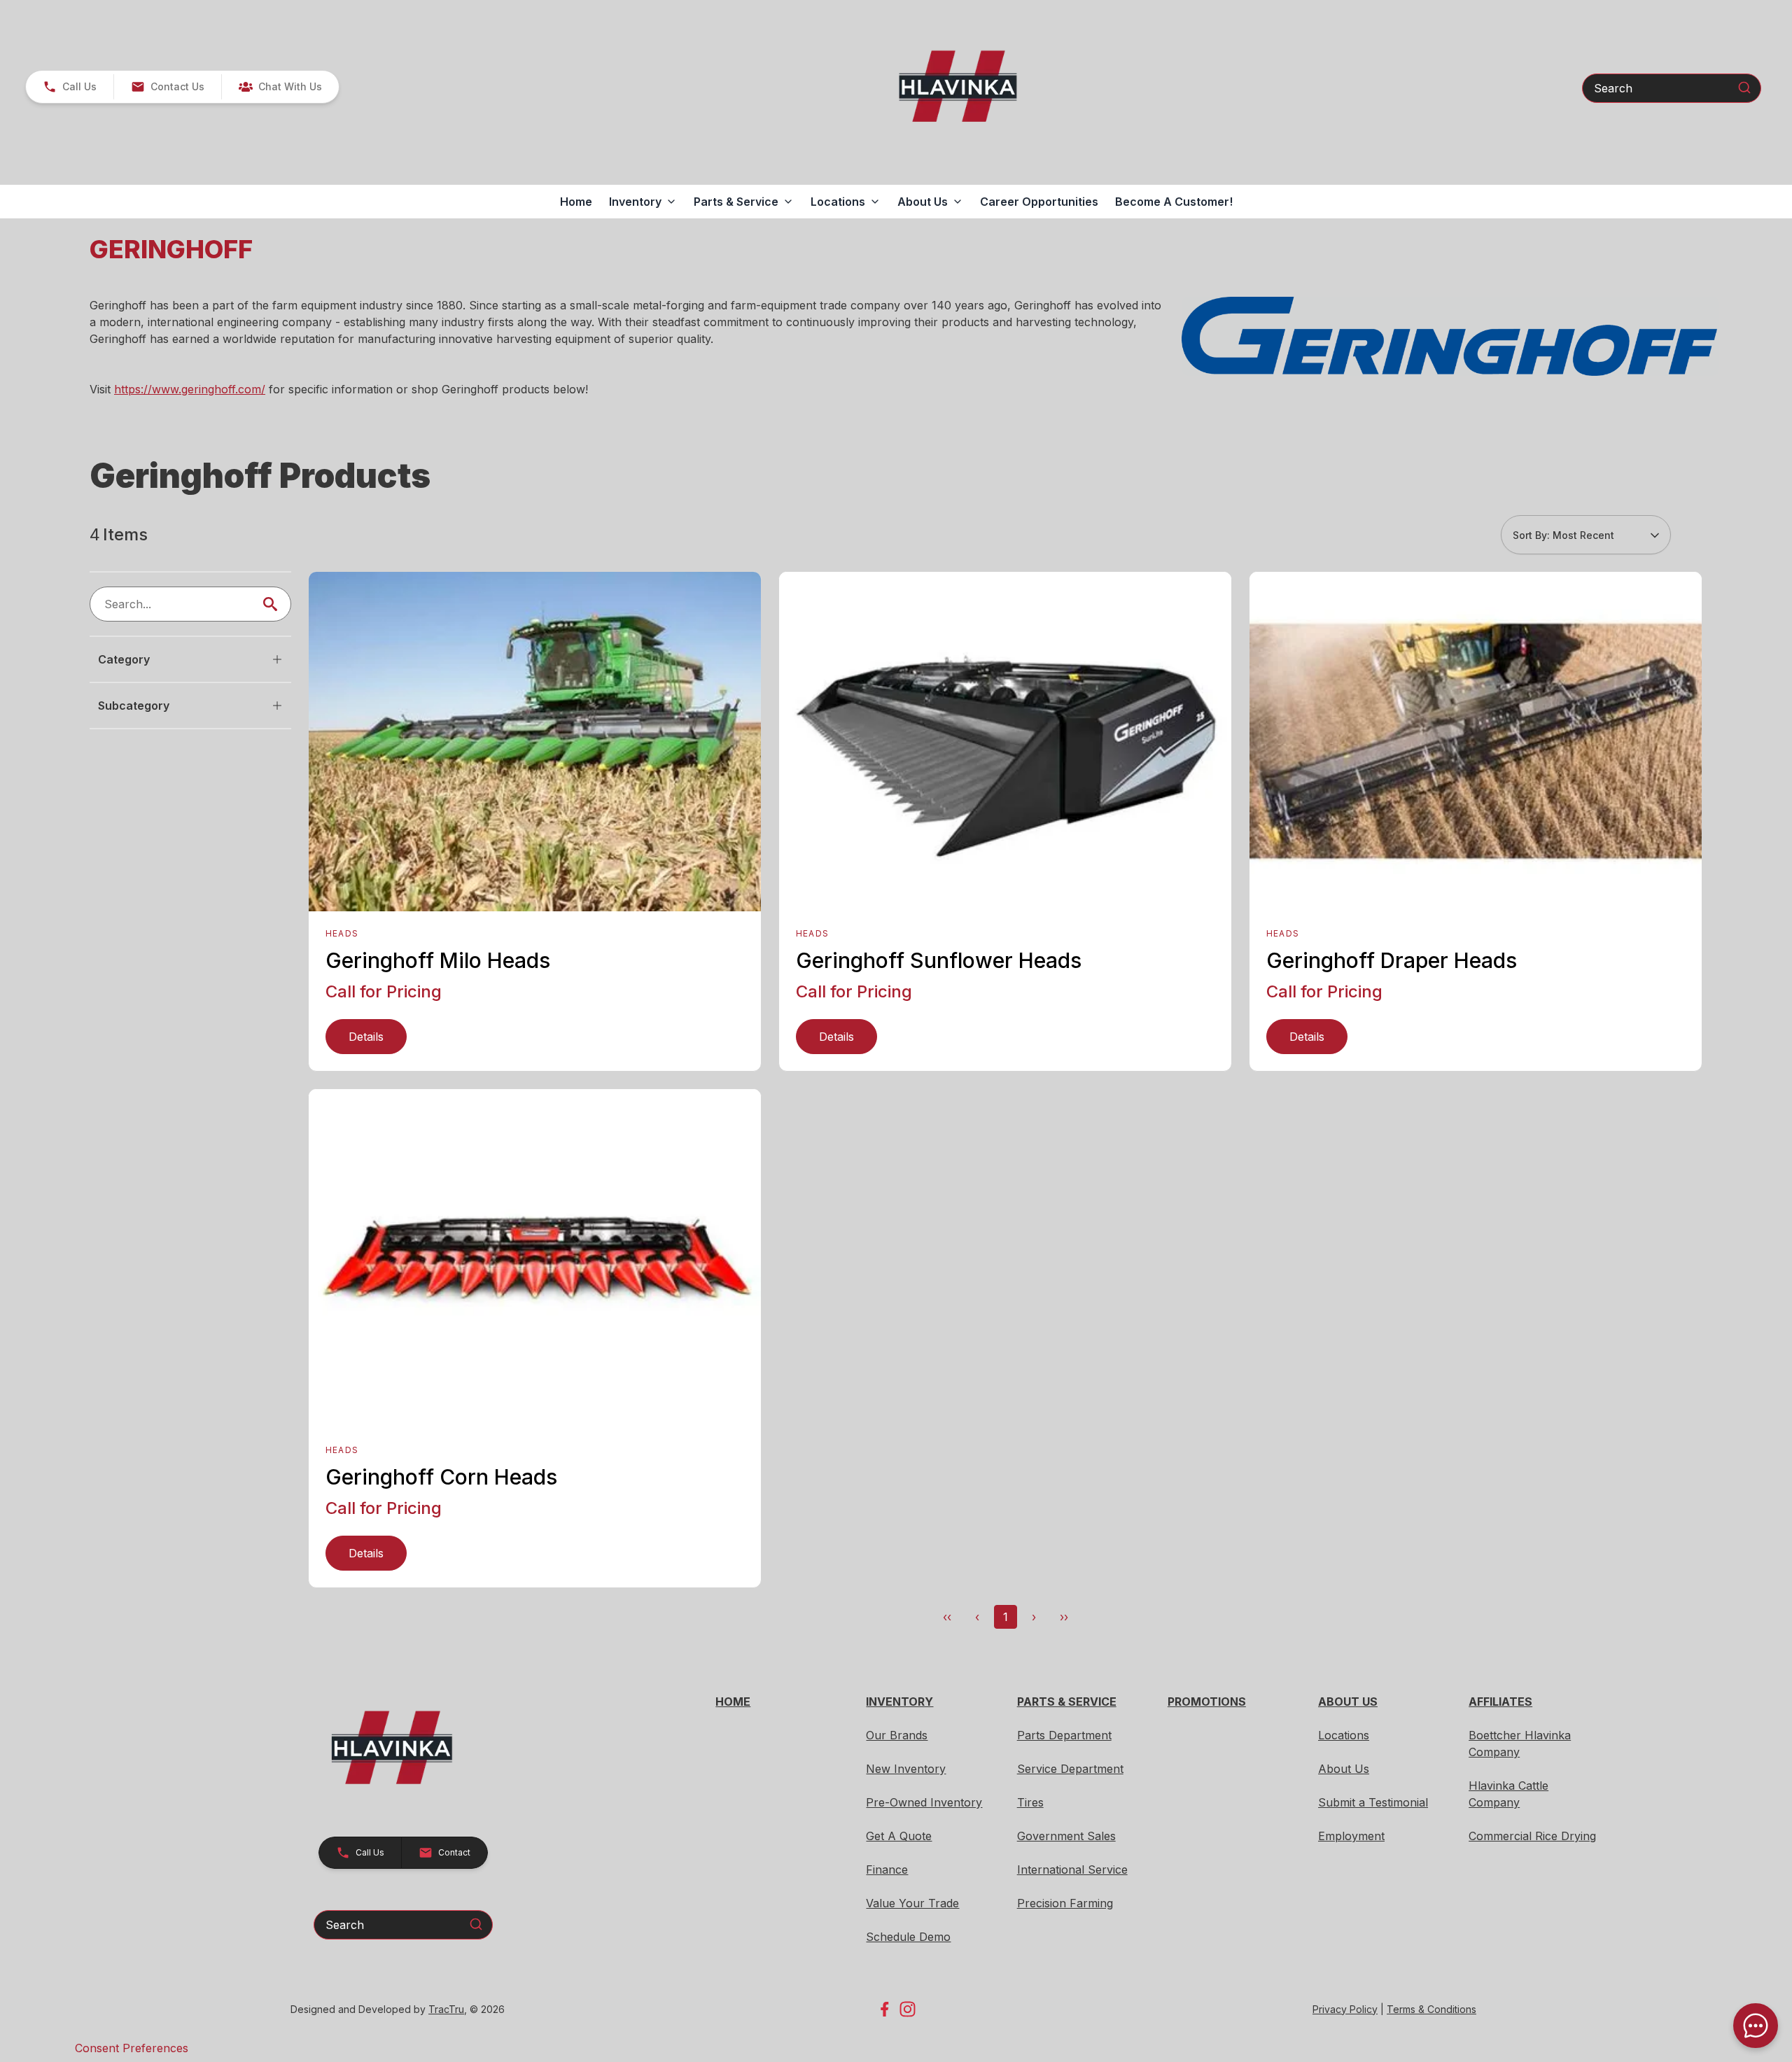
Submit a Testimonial (1373, 1802)
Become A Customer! (1174, 202)
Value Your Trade (912, 1903)
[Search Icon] (273, 604)
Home (576, 202)
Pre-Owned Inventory (924, 1802)
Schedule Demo (908, 1937)
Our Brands (897, 1735)
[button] (70, 87)
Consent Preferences (132, 2048)
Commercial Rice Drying (1532, 1836)
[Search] (1744, 87)
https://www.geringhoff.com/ (190, 389)
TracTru (446, 2009)
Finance (887, 1870)
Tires (1030, 1802)
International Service (1072, 1870)
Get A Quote (899, 1836)
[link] (280, 87)
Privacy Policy (1345, 2009)
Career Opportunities (1039, 202)
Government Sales (1066, 1836)
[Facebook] (884, 2009)
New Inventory (906, 1769)
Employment (1351, 1836)
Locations (1344, 1735)
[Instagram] (908, 2009)
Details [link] (366, 1037)
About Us (1344, 1769)
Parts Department (1064, 1735)
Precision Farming (1065, 1903)
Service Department (1070, 1769)
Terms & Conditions (1431, 2009)
